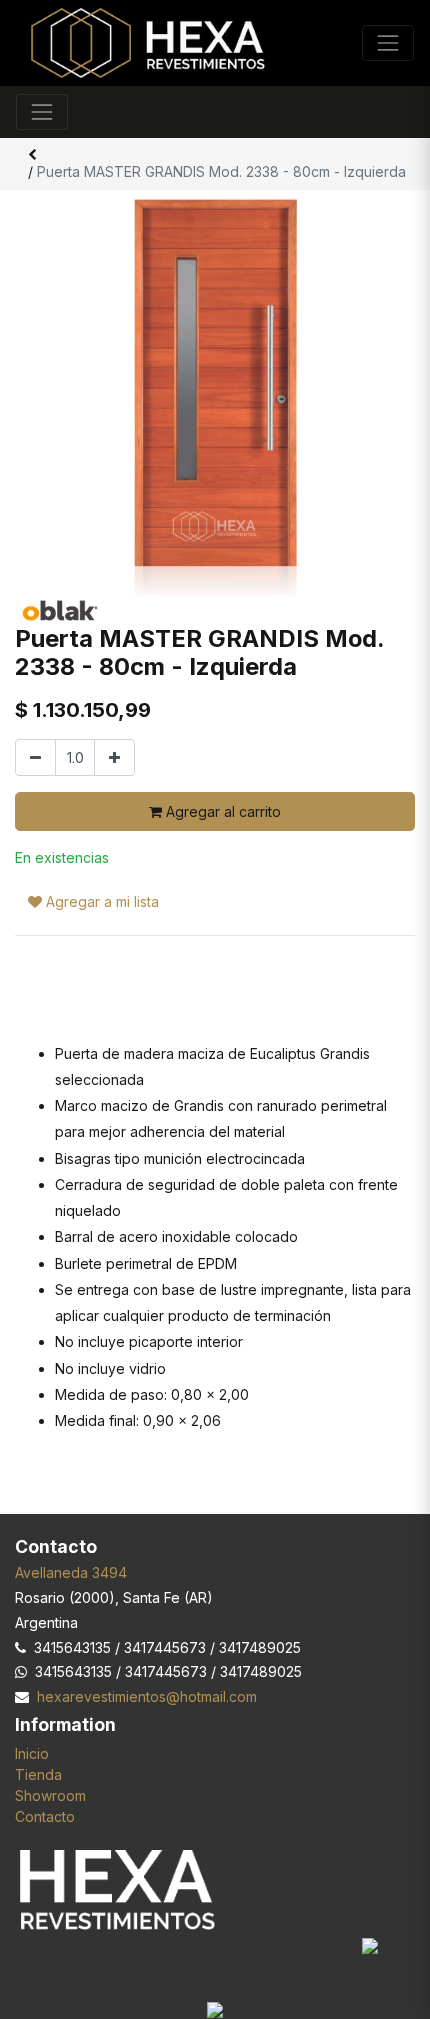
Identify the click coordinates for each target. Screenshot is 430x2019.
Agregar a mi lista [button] (100, 901)
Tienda (38, 1774)
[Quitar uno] (35, 757)
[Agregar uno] (114, 757)
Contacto (45, 1816)
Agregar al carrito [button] (221, 811)
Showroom (50, 1795)
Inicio (32, 1753)
